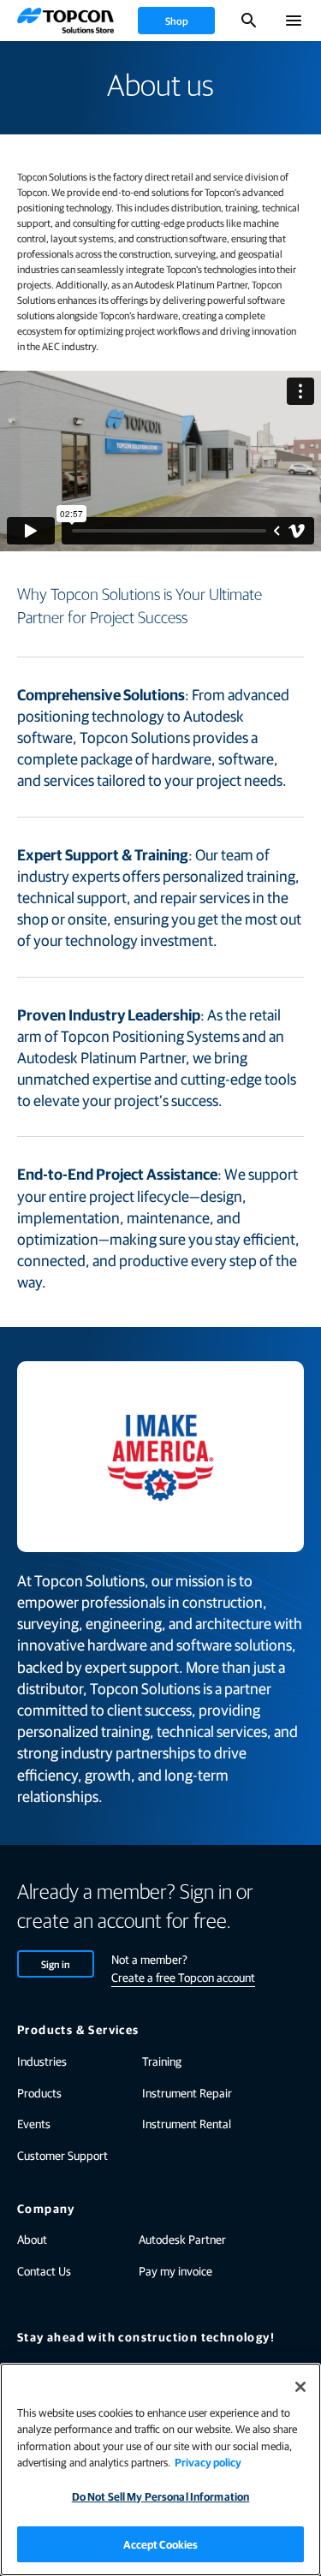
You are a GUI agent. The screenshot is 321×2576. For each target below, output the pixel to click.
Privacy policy (208, 2462)
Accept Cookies (161, 2544)
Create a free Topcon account (183, 1977)
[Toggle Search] (249, 21)
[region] (160, 2469)
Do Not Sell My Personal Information (161, 2496)
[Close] (300, 2387)
